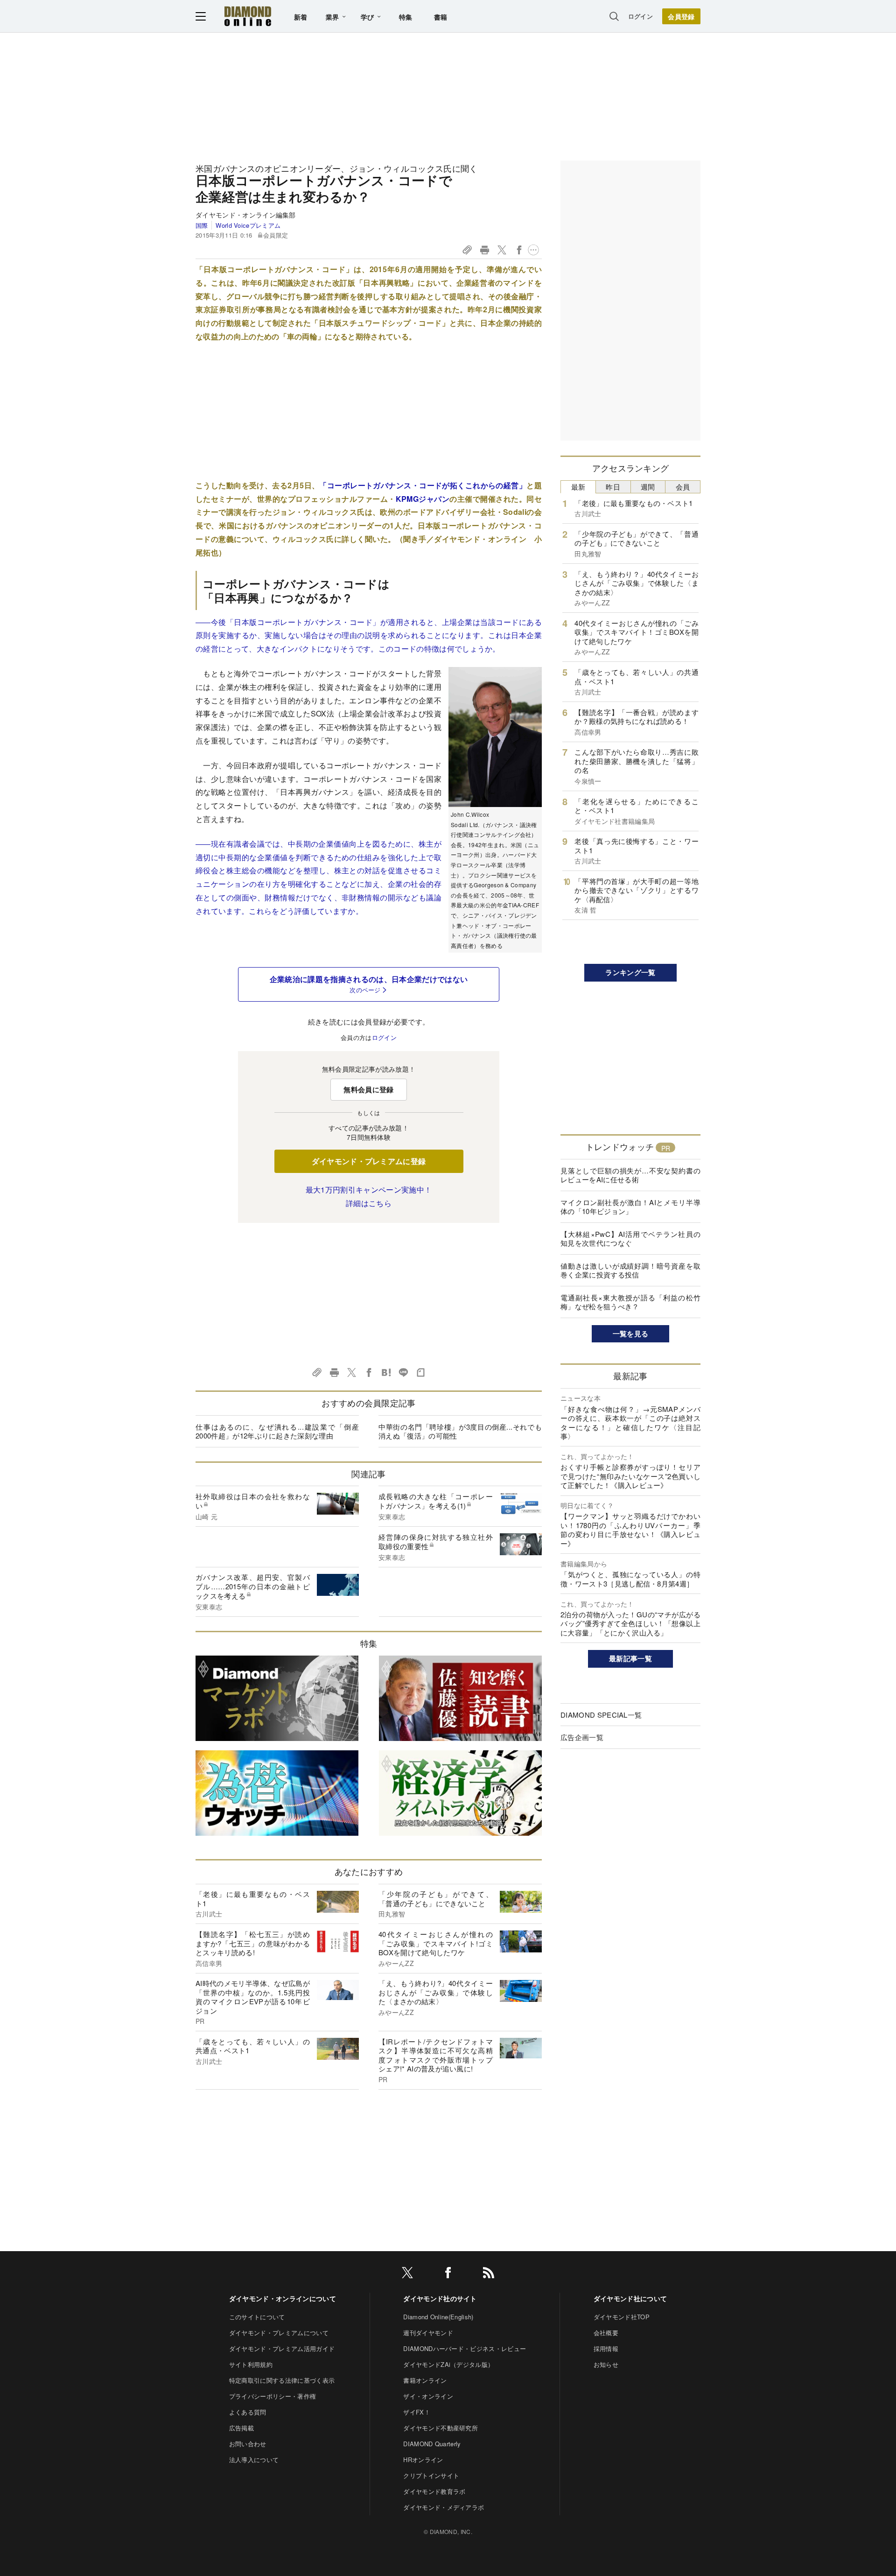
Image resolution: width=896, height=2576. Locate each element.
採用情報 (606, 2348)
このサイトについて (257, 2317)
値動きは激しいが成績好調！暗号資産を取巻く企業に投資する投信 (630, 1270)
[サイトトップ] (248, 16)
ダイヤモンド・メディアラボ (444, 2507)
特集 (406, 17)
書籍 (441, 17)
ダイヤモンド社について (630, 2298)
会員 (683, 487)
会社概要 (606, 2333)
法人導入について (254, 2460)
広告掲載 (241, 2428)
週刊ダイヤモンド (428, 2333)
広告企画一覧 (582, 1737)
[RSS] (489, 2274)
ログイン (640, 16)
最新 (578, 487)
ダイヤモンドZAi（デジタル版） (448, 2364)
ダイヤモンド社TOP (622, 2317)
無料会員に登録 (368, 1089)
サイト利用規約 (251, 2364)
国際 (202, 225)
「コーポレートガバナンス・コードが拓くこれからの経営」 (423, 485)
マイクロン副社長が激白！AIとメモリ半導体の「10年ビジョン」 (630, 1207)
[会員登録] (681, 16)
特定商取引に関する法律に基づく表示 (282, 2380)
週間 (648, 487)
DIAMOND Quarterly (432, 2444)
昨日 (613, 487)
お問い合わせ (248, 2444)
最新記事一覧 (630, 1658)
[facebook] (448, 2274)
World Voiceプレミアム (248, 225)
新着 (301, 17)
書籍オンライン (425, 2380)
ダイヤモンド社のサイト (440, 2298)
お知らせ (606, 2364)
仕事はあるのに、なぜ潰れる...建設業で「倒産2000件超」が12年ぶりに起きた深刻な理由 (277, 1431)
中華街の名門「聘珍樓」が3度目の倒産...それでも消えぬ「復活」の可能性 (460, 1431)
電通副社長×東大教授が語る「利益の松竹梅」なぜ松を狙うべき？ (630, 1302)
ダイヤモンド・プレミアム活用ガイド (282, 2348)
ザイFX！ (417, 2412)
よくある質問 (248, 2412)
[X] (407, 2274)
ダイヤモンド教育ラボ (434, 2491)
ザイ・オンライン (428, 2396)
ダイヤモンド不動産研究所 (441, 2428)
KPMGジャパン (423, 499)
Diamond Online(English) (438, 2317)
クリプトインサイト (431, 2475)
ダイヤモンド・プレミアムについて (279, 2333)
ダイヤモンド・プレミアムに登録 (369, 1161)
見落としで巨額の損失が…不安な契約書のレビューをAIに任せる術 (630, 1175)
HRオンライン (423, 2460)
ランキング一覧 (630, 972)
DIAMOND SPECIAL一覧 (601, 1715)
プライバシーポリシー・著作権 (273, 2396)
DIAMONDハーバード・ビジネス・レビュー (465, 2348)
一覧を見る (631, 1334)
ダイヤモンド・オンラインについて (283, 2298)
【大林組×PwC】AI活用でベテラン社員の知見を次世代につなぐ (630, 1239)
